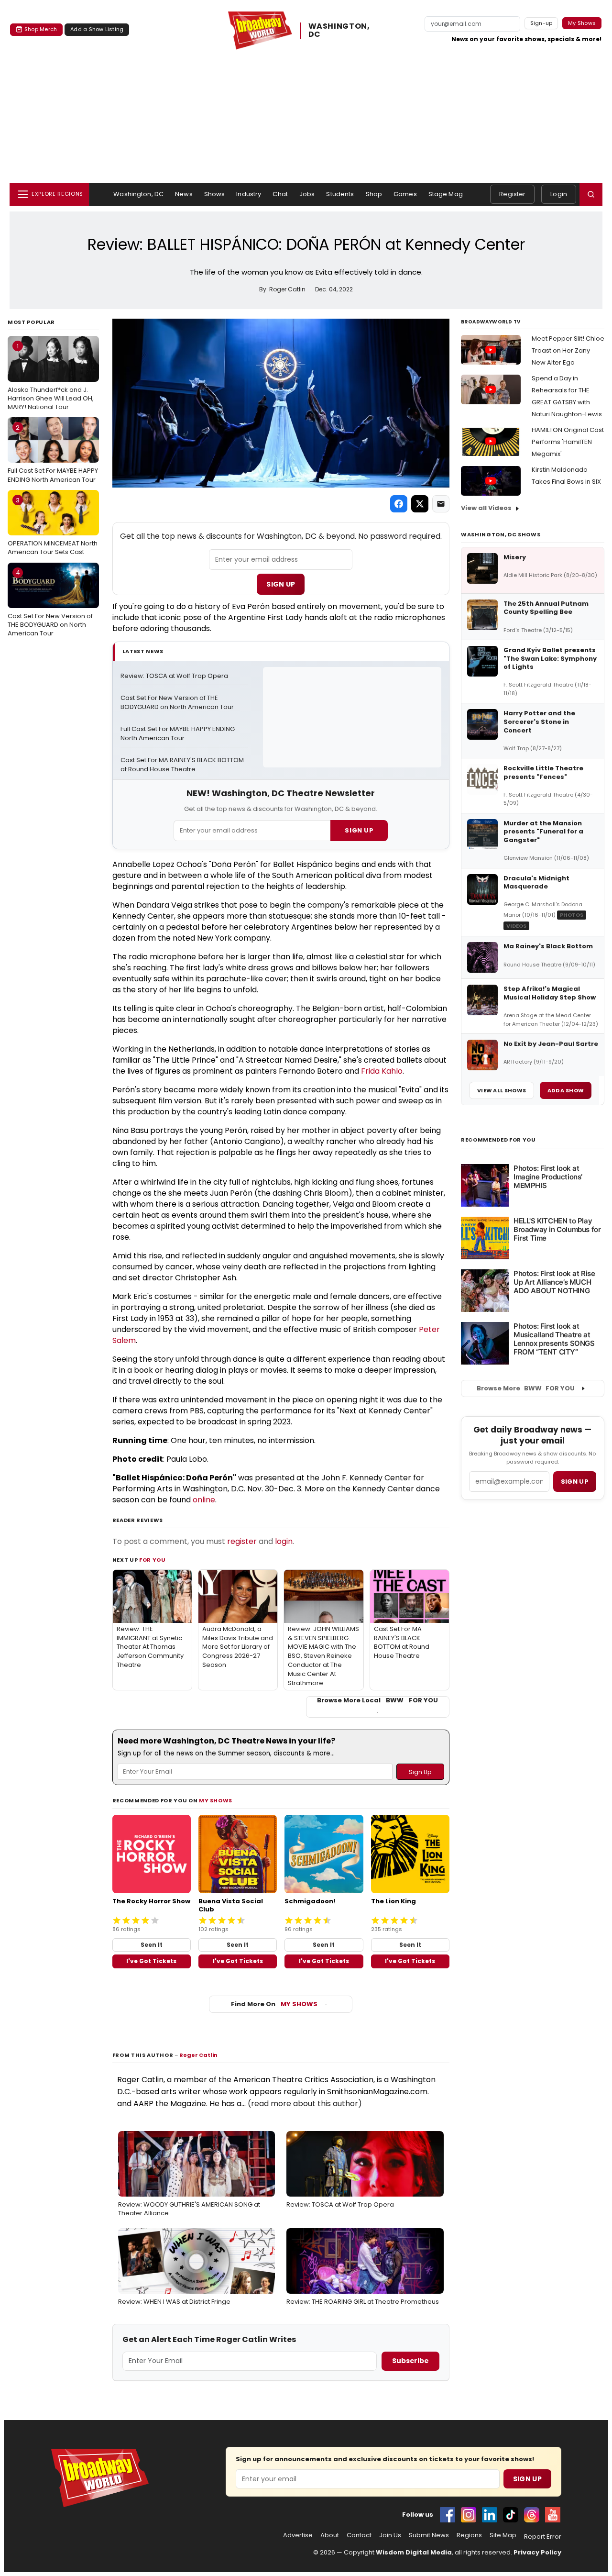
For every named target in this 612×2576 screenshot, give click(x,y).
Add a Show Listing (97, 29)
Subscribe (410, 2361)
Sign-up (541, 23)
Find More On (274, 2004)
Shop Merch (41, 29)
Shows (215, 194)
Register (512, 194)
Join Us (390, 2535)
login (284, 1541)
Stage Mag (446, 194)
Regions (469, 2535)
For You (153, 1560)
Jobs (307, 194)
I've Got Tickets (151, 1961)
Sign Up (281, 584)
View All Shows (502, 1090)
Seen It (152, 1945)
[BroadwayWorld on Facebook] (448, 2515)
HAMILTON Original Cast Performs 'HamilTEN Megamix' (568, 442)
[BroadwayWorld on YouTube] (553, 2515)
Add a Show (566, 1090)
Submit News (429, 2535)
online (204, 1500)
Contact (359, 2535)
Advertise (298, 2535)
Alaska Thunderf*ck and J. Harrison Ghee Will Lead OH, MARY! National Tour (51, 377)
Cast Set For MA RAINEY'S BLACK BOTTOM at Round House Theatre (183, 765)
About (330, 2535)
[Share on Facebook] (399, 504)
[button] (591, 194)
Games (405, 194)
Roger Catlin (198, 2055)
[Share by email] (441, 504)
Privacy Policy (537, 2552)
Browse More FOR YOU (526, 1388)
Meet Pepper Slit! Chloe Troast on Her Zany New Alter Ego (568, 350)
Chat (280, 194)
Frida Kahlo (382, 1071)
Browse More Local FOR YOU (377, 1700)
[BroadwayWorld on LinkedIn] (490, 2515)
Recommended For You (498, 1140)
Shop (374, 194)
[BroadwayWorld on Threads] (532, 2515)
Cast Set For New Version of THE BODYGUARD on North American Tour (50, 603)
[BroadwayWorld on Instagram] (469, 2515)
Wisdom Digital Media (414, 2552)
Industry (249, 194)
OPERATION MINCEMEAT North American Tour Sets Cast (53, 526)
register (242, 1541)
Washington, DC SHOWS (501, 534)
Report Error (543, 2537)
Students (340, 194)
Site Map (503, 2535)
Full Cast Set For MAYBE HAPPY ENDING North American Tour (53, 454)
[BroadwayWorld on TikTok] (511, 2515)
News (184, 194)
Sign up (575, 1482)
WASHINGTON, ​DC (340, 31)
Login (559, 194)
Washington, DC (138, 194)
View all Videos (486, 508)
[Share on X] (420, 504)
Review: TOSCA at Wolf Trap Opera (174, 676)
